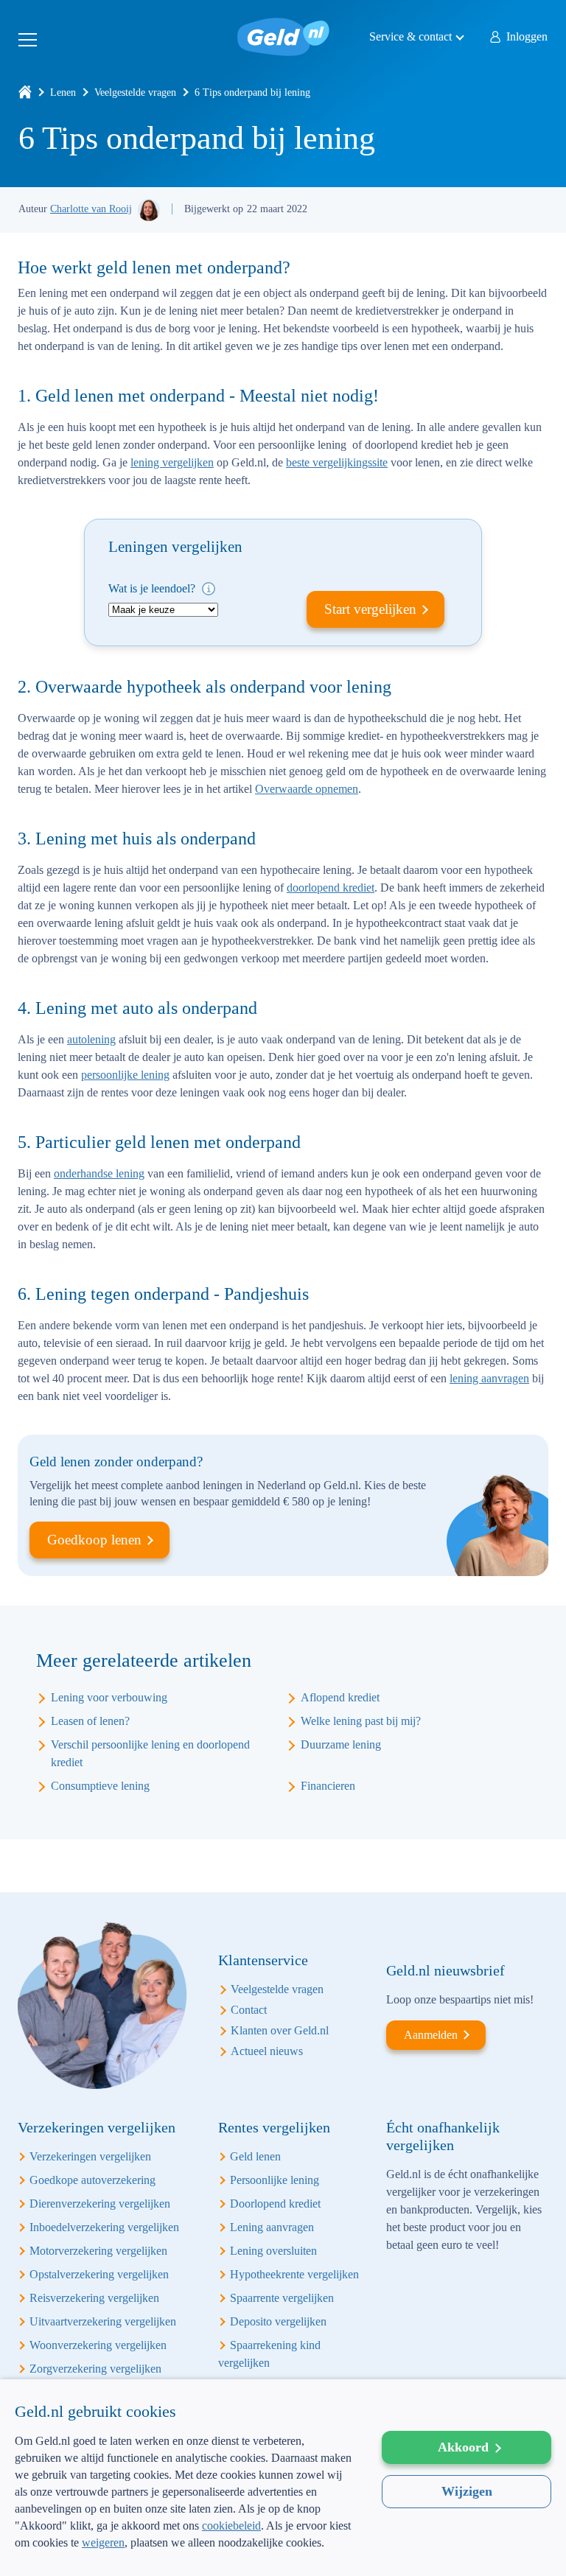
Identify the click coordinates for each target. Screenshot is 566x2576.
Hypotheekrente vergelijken (294, 2274)
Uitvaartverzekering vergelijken (103, 2321)
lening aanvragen (489, 1378)
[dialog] (283, 2478)
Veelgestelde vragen (135, 92)
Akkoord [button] (463, 2447)
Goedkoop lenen (94, 1540)
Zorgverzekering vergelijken (95, 2369)
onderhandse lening (99, 1173)
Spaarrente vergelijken (282, 2298)
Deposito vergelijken (278, 2321)
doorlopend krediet (331, 888)
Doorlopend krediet (275, 2204)
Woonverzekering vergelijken (98, 2345)
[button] (184, 2552)
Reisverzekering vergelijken (94, 2298)
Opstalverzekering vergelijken (99, 2274)
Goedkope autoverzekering (92, 2180)
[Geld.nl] (25, 92)
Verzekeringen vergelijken (90, 2156)
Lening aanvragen (272, 2227)
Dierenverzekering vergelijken (100, 2204)
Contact (249, 2010)
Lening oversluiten (273, 2251)
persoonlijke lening (125, 1075)
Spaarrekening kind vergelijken (269, 2354)
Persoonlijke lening (275, 2180)
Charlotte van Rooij (91, 209)
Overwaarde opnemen (307, 789)
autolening (91, 1039)
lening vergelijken (172, 462)
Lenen (63, 92)
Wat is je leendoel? (153, 588)
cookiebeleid (231, 2526)
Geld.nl (283, 37)
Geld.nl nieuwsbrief (446, 1970)
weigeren (103, 2542)
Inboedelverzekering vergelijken (104, 2227)
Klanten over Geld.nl (280, 2030)
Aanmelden (431, 2035)
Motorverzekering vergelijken (98, 2251)
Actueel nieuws (267, 2051)
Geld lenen (255, 2156)
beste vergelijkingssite (337, 462)
